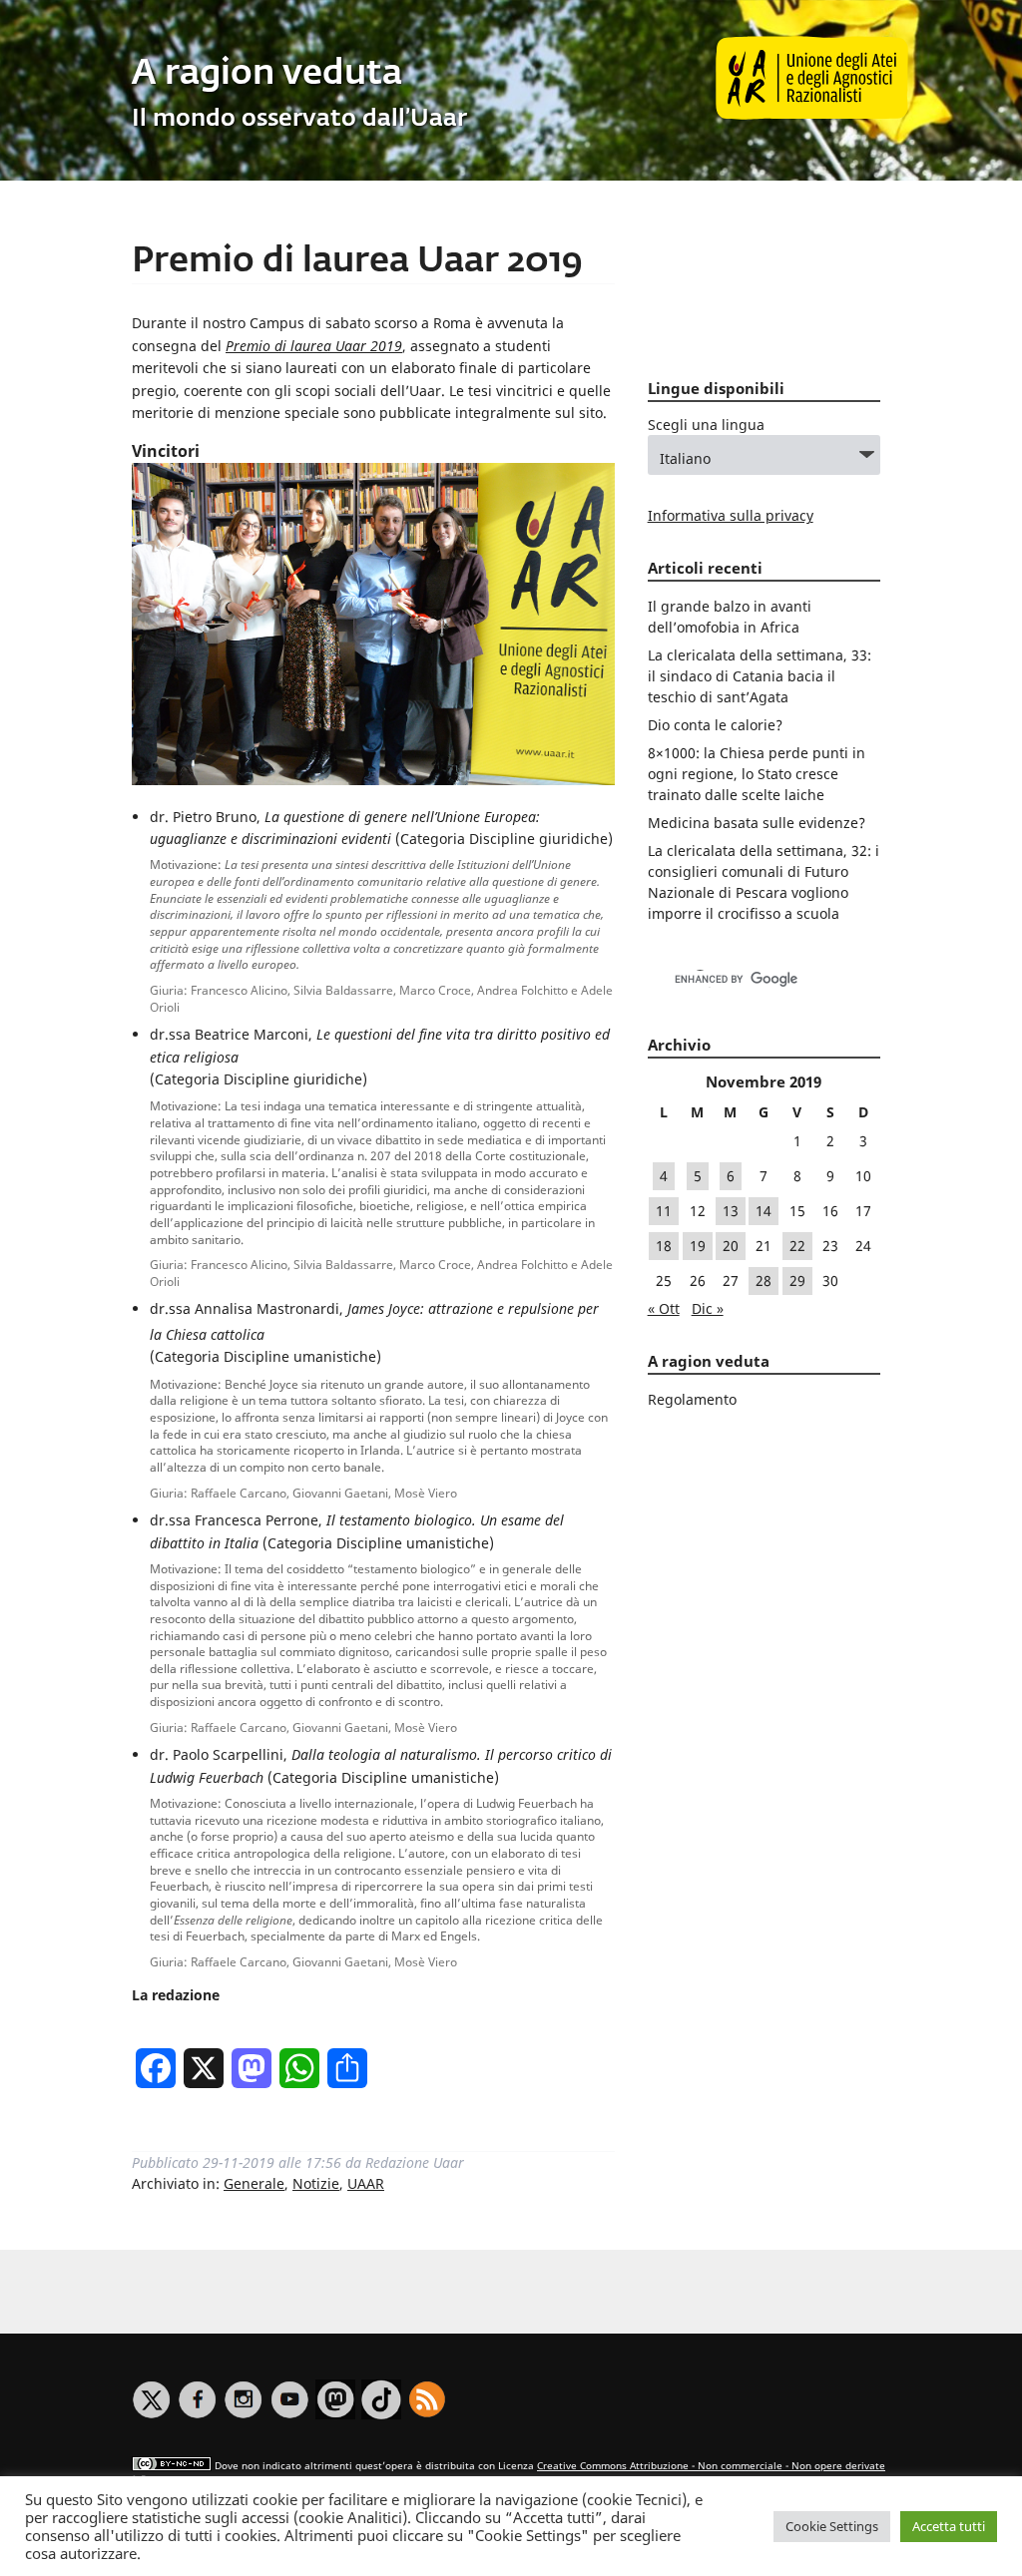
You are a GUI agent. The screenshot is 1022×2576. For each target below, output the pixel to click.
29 (797, 1281)
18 (664, 1246)
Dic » (708, 1308)
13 (731, 1211)
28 (764, 1281)
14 (764, 1211)
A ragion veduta (267, 74)
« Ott (664, 1308)
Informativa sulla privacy (731, 515)
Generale (254, 2183)
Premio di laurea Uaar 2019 (357, 262)
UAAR (366, 2183)
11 (664, 1211)
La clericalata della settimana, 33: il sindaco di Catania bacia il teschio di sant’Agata (760, 676)
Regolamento (692, 1399)
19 (698, 1246)
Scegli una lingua (706, 425)
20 (731, 1246)
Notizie (316, 2183)
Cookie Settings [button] (832, 2526)
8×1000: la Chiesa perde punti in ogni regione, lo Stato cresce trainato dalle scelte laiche (757, 774)
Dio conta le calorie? (715, 725)
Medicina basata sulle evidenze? (757, 823)
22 (797, 1246)
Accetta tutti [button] (949, 2526)
